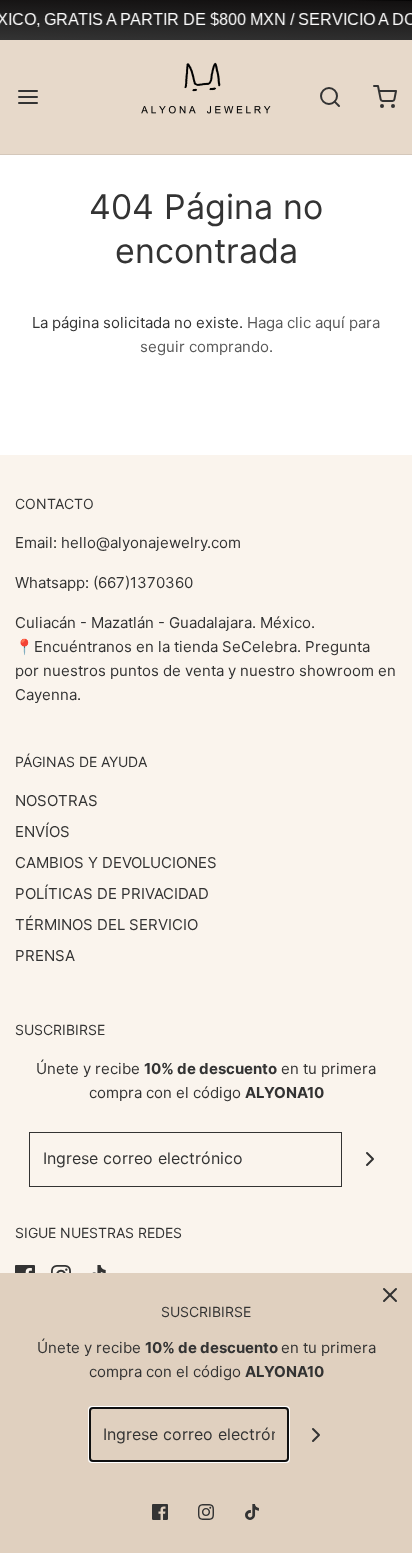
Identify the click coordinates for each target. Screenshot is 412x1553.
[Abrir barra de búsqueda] (329, 96)
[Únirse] (369, 1159)
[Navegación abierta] (27, 96)
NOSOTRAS (56, 800)
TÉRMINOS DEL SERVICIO (106, 924)
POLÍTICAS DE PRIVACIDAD (112, 893)
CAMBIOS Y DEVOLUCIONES (116, 862)
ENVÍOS (42, 831)
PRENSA (45, 955)
